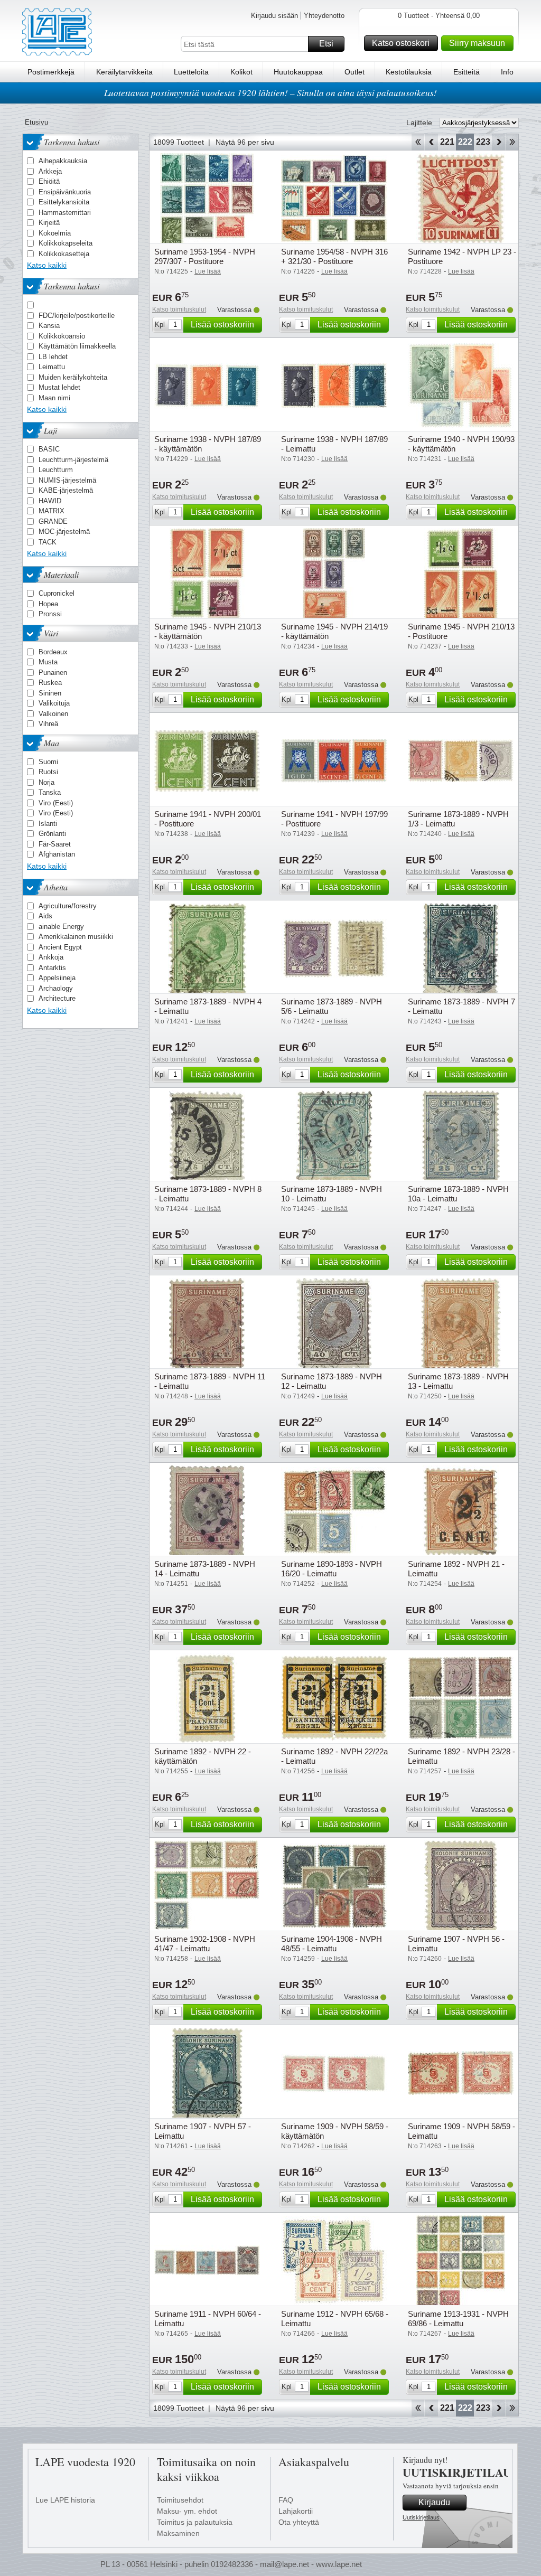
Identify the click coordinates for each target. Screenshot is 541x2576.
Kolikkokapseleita (66, 243)
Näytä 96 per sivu (245, 142)
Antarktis (52, 968)
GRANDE (53, 521)
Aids (45, 916)
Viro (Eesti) (56, 803)
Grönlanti (52, 834)
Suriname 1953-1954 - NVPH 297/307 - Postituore (205, 256)
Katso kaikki (47, 265)
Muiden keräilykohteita (73, 377)
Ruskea (50, 683)
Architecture (57, 998)
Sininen (50, 693)
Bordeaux (53, 652)
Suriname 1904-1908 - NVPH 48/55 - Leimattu (332, 1944)
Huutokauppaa (298, 72)
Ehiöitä (49, 181)
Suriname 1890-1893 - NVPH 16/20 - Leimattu (332, 1569)
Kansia (49, 326)
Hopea (48, 604)
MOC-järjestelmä (64, 532)
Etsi (326, 44)
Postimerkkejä (51, 72)
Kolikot (241, 72)
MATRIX (52, 511)
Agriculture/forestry (68, 906)
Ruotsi (48, 772)
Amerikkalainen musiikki (76, 937)
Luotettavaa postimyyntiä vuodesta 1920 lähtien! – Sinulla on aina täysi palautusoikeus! (270, 93)
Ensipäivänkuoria (65, 192)
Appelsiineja (57, 978)
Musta (48, 662)
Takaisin (431, 142)
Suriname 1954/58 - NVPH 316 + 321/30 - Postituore (334, 256)
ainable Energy (61, 927)
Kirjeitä (49, 223)
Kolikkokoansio (62, 336)
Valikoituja (54, 703)
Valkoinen (53, 714)
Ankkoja (51, 957)
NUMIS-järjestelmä (67, 480)
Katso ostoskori (401, 43)
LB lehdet (53, 357)
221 (447, 142)
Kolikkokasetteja (64, 254)
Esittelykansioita (64, 202)
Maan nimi (54, 398)
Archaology (56, 988)
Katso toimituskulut (179, 309)
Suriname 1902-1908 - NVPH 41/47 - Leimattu (205, 1944)
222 (465, 142)
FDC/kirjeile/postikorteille (77, 316)
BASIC (49, 449)
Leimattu (52, 367)
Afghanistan (57, 854)
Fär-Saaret (55, 844)
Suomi (48, 762)
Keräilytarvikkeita (124, 72)
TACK (48, 542)
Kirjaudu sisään (274, 16)
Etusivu (36, 122)
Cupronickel (57, 593)
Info (507, 72)
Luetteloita (191, 72)
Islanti (48, 824)
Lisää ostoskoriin (222, 325)
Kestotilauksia (409, 72)
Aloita (418, 142)
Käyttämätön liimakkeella (77, 346)
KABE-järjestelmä (66, 490)
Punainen (53, 673)
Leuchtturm (56, 470)
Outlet (355, 72)
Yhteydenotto (324, 16)
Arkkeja (50, 171)
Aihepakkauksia (63, 161)
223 (483, 142)
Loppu (512, 142)
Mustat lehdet (59, 387)
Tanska (50, 792)
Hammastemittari (65, 213)
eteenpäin (498, 142)
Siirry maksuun (477, 43)
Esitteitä (467, 72)
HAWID (50, 501)
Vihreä (48, 724)
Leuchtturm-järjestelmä (73, 460)
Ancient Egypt (60, 947)
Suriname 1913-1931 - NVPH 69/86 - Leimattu (458, 2319)
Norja (46, 782)
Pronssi (50, 614)
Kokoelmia (55, 233)
